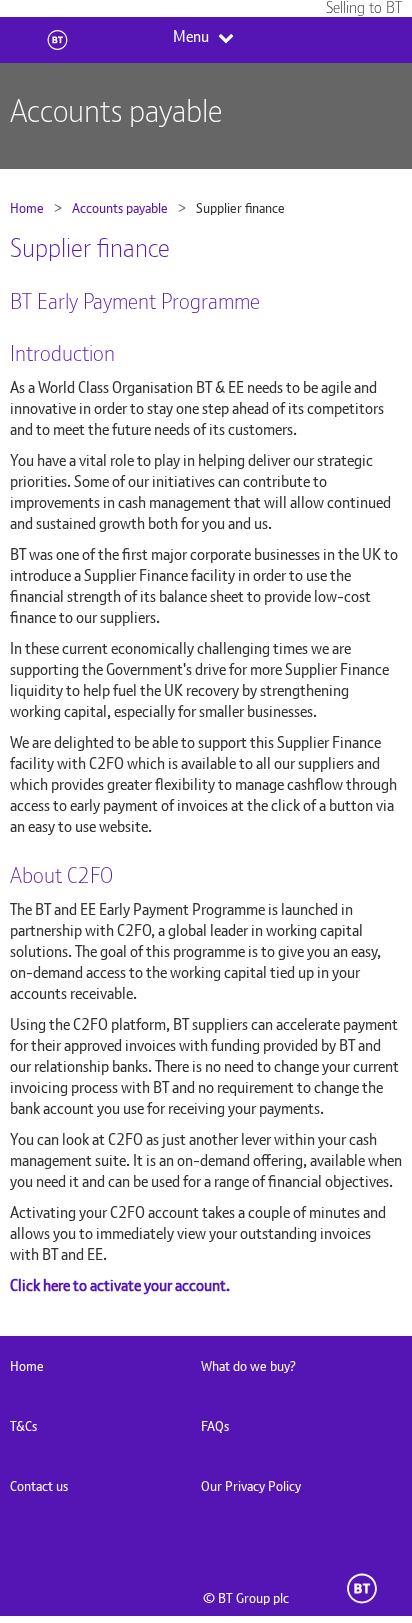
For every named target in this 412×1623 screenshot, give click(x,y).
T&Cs (23, 1426)
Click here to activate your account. (120, 1285)
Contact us (39, 1486)
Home (27, 208)
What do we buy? (248, 1366)
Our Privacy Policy (251, 1486)
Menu (191, 37)
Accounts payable (120, 208)
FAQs (215, 1426)
